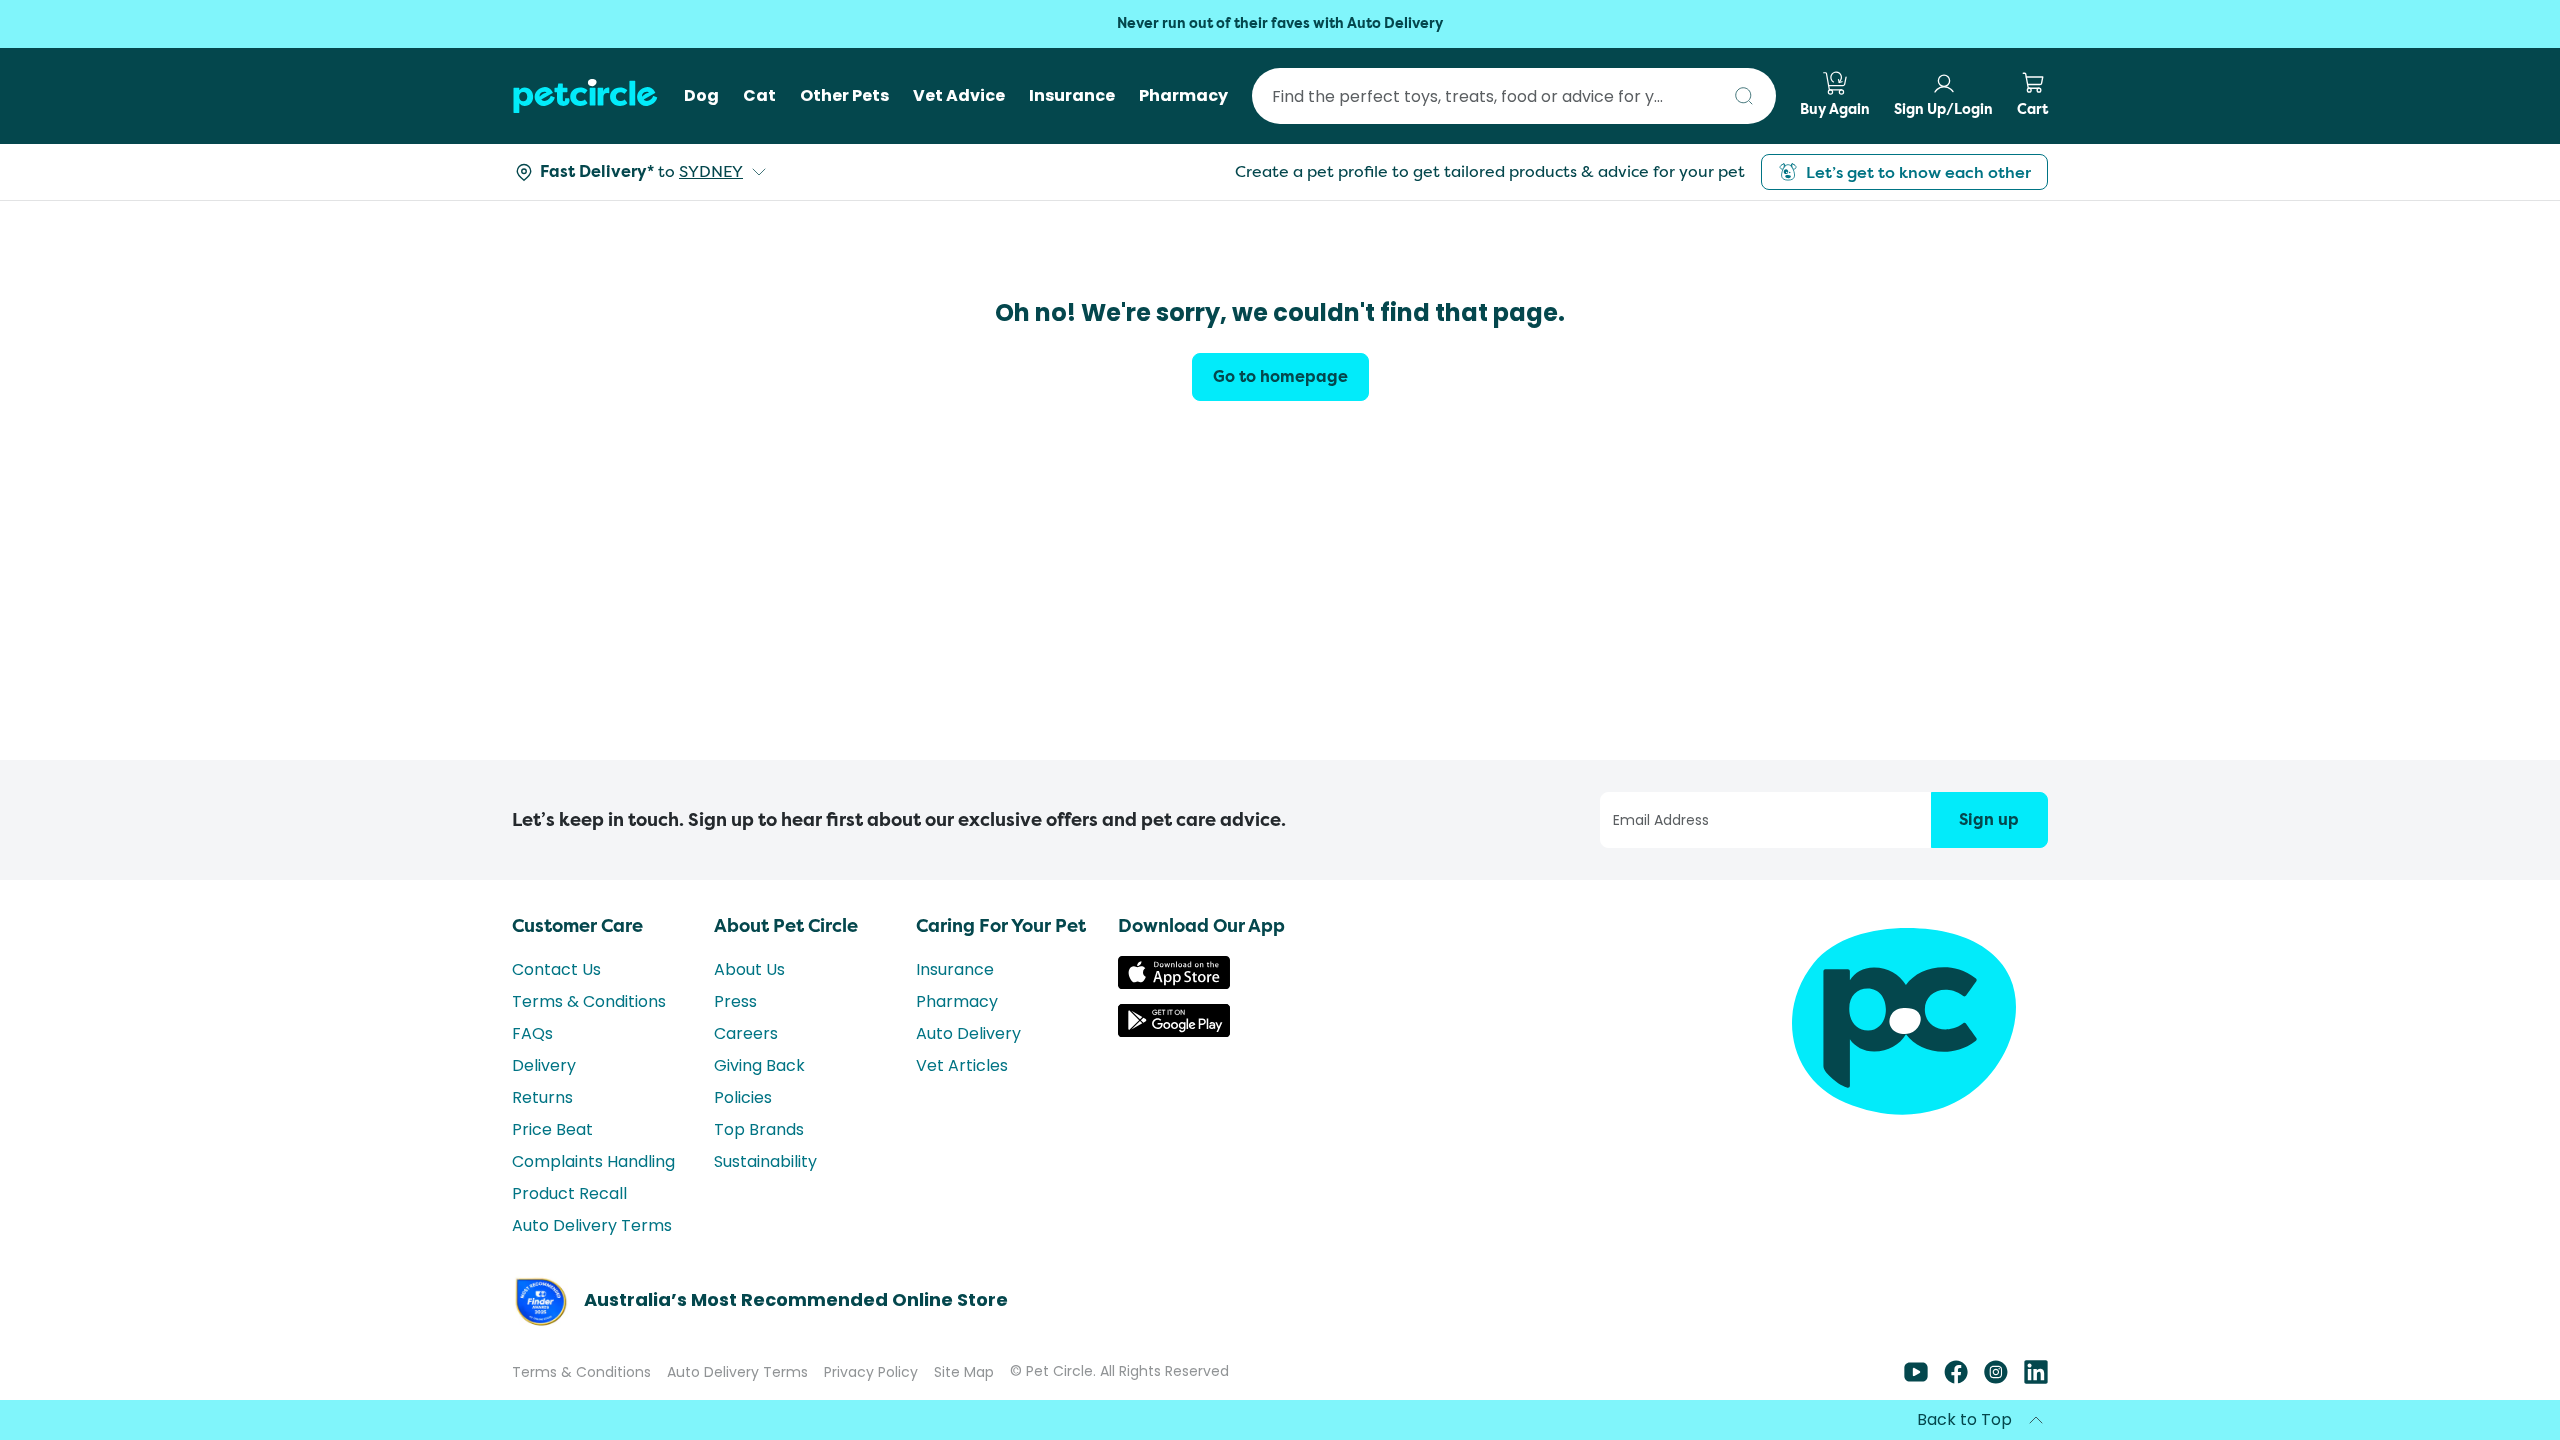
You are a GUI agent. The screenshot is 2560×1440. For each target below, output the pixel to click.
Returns (542, 1097)
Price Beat (552, 1129)
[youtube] (1916, 1378)
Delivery (544, 1065)
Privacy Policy (871, 1372)
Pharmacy (957, 1001)
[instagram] (1996, 1378)
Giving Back (759, 1065)
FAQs (532, 1033)
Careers (746, 1033)
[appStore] (1174, 983)
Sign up (1989, 819)
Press (735, 1001)
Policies (743, 1097)
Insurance (955, 969)
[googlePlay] (1174, 1031)
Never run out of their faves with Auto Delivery (1280, 23)
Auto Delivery (968, 1033)
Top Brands (759, 1129)
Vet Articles (962, 1065)
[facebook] (1956, 1378)
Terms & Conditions (589, 1001)
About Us (749, 969)
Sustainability (765, 1161)
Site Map (964, 1372)
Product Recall (569, 1193)
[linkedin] (2036, 1378)
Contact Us (556, 969)
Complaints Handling (593, 1161)
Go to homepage (1280, 376)
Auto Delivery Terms (592, 1225)
